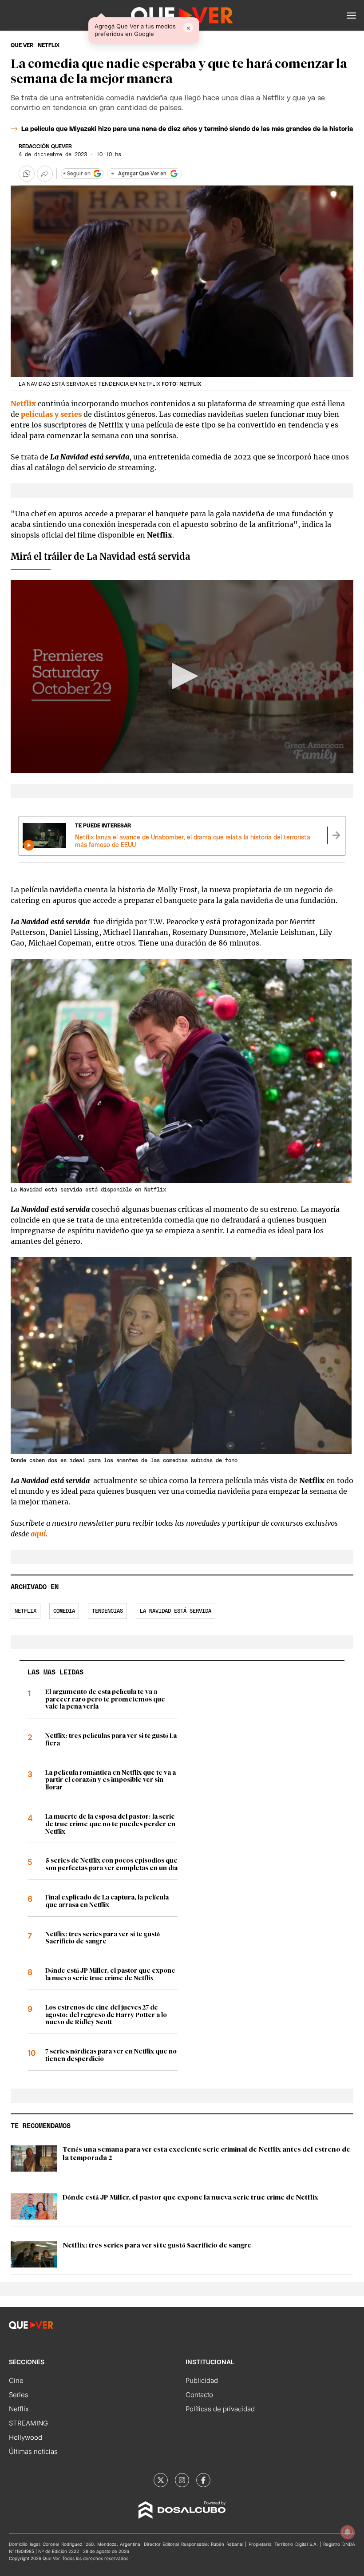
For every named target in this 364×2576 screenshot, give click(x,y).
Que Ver (22, 45)
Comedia (64, 1611)
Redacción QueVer (45, 146)
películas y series (51, 414)
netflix (49, 45)
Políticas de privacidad (220, 2409)
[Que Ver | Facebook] (203, 2480)
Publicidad (202, 2380)
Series (19, 2395)
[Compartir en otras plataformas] (45, 174)
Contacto (199, 2395)
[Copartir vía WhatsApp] (27, 174)
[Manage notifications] (348, 2532)
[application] (182, 677)
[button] (351, 16)
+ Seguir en (77, 174)
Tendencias (107, 1611)
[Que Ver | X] (161, 2480)
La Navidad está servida (176, 1611)
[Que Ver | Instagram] (182, 2480)
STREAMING (28, 2423)
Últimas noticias (33, 2451)
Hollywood (26, 2437)
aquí (38, 1534)
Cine (16, 2380)
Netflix (23, 404)
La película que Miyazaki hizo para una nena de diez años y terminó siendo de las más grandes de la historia (187, 129)
